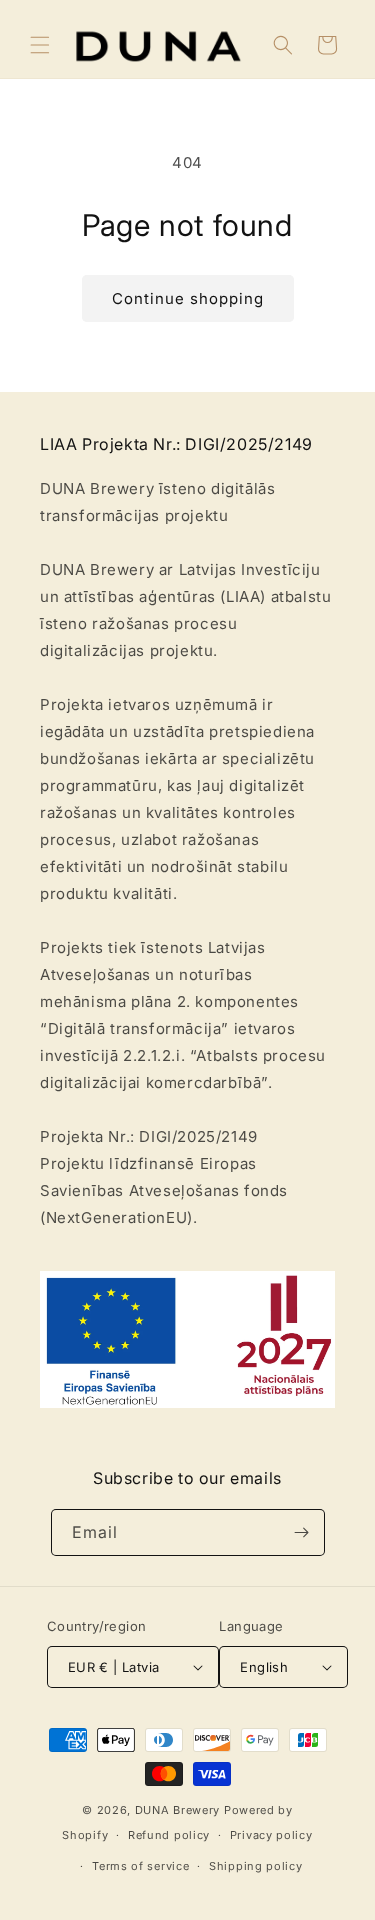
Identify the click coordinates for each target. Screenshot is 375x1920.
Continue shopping (188, 298)
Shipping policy (256, 1866)
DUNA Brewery (177, 1810)
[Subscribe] (302, 1532)
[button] (40, 45)
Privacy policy (271, 1835)
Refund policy (169, 1835)
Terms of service (140, 1866)
